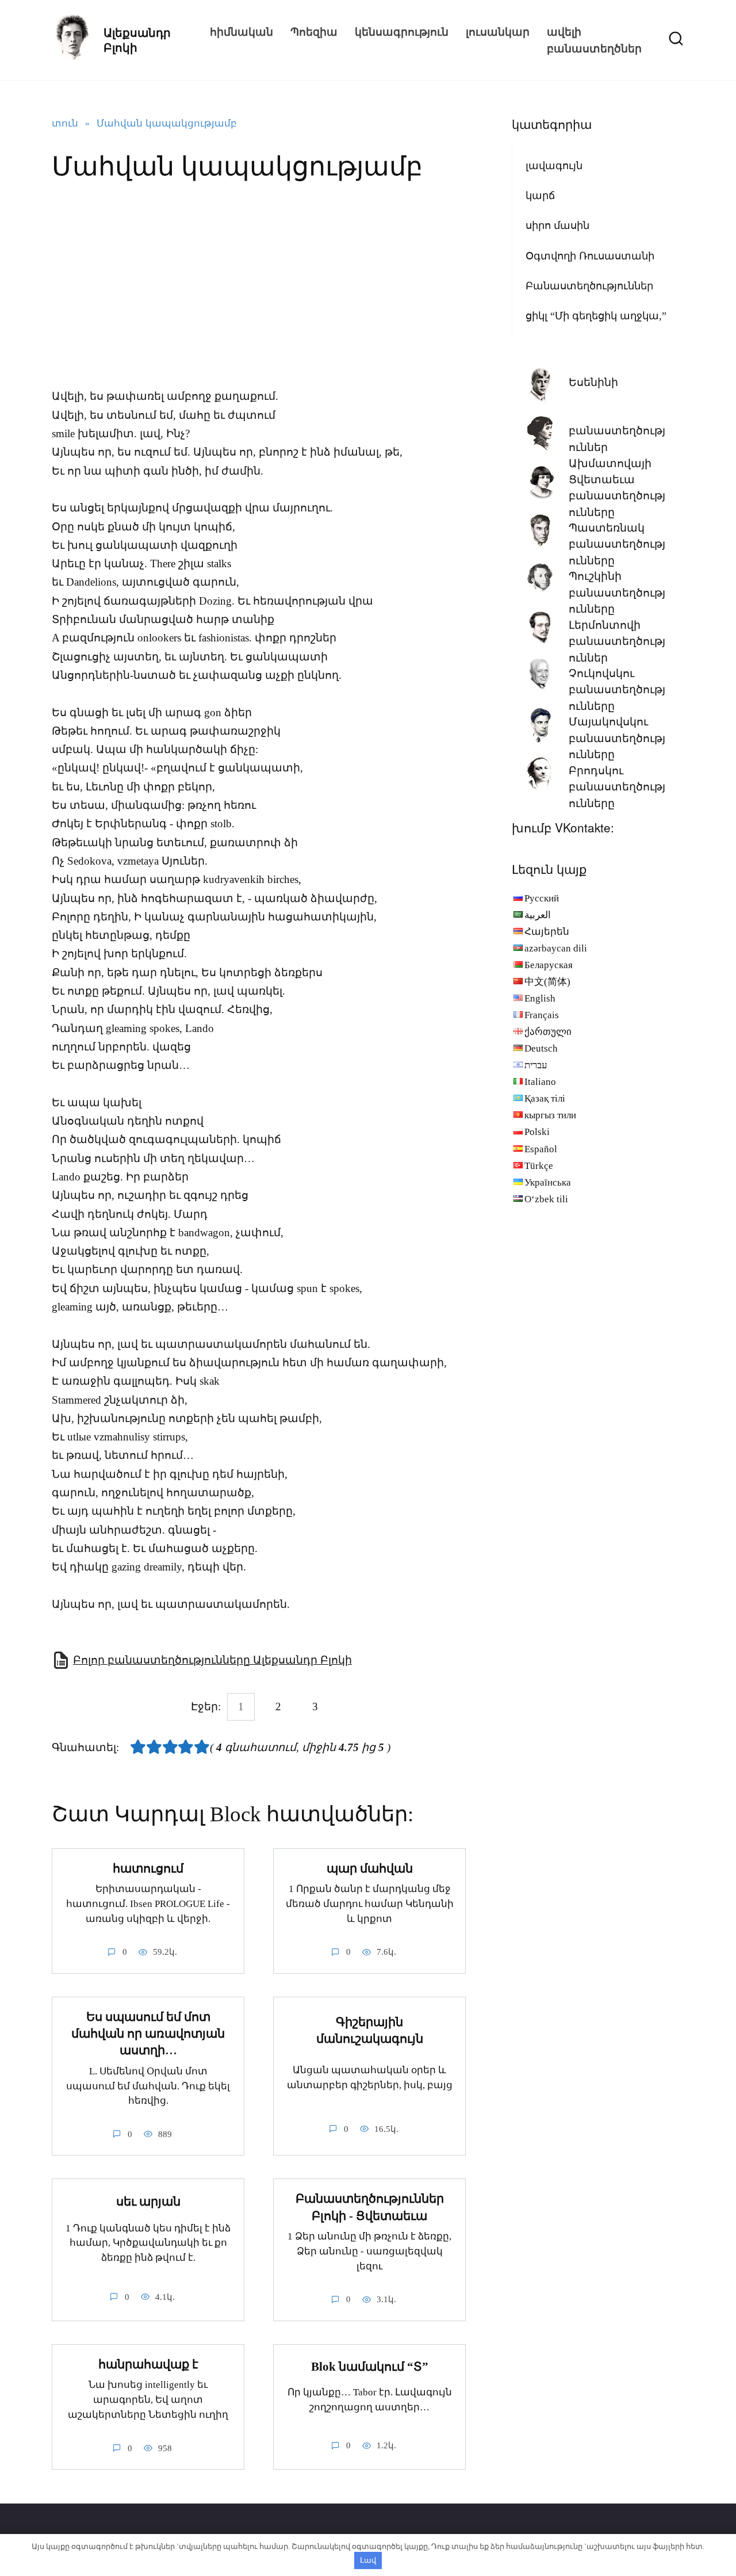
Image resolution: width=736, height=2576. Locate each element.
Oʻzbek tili (546, 1199)
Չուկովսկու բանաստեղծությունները (617, 690)
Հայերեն (547, 932)
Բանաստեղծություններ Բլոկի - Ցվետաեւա (370, 2207)
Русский (542, 898)
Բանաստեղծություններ (589, 286)
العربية (538, 915)
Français (542, 1015)
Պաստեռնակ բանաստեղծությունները (617, 544)
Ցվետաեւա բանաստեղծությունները (617, 496)
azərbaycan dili (556, 948)
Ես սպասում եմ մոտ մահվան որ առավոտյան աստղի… (148, 2034)
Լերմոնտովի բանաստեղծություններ (617, 641)
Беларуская (549, 965)
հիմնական (241, 31)
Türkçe (539, 1166)
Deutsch (541, 1048)
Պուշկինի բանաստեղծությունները (617, 593)
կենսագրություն (402, 31)
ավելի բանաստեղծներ (594, 40)
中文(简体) (547, 982)
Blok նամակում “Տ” (370, 2367)
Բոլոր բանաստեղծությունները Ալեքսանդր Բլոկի (212, 1660)
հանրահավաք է (148, 2364)
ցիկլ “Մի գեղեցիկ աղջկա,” (596, 316)
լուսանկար (498, 31)
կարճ (540, 196)
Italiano (540, 1082)
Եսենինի (593, 382)
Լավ (368, 2560)
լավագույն (554, 166)
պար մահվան (370, 1868)
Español (541, 1149)
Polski (537, 1132)
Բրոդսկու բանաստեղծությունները (617, 787)
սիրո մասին (557, 226)
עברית (536, 1065)
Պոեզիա (314, 31)
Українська (548, 1182)
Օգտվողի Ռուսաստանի (590, 256)
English (540, 998)
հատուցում (148, 1868)
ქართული (548, 1032)
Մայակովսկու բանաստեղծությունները (617, 738)
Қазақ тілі (545, 1098)
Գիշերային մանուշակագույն (370, 2030)
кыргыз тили (550, 1115)
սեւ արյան (148, 2202)
